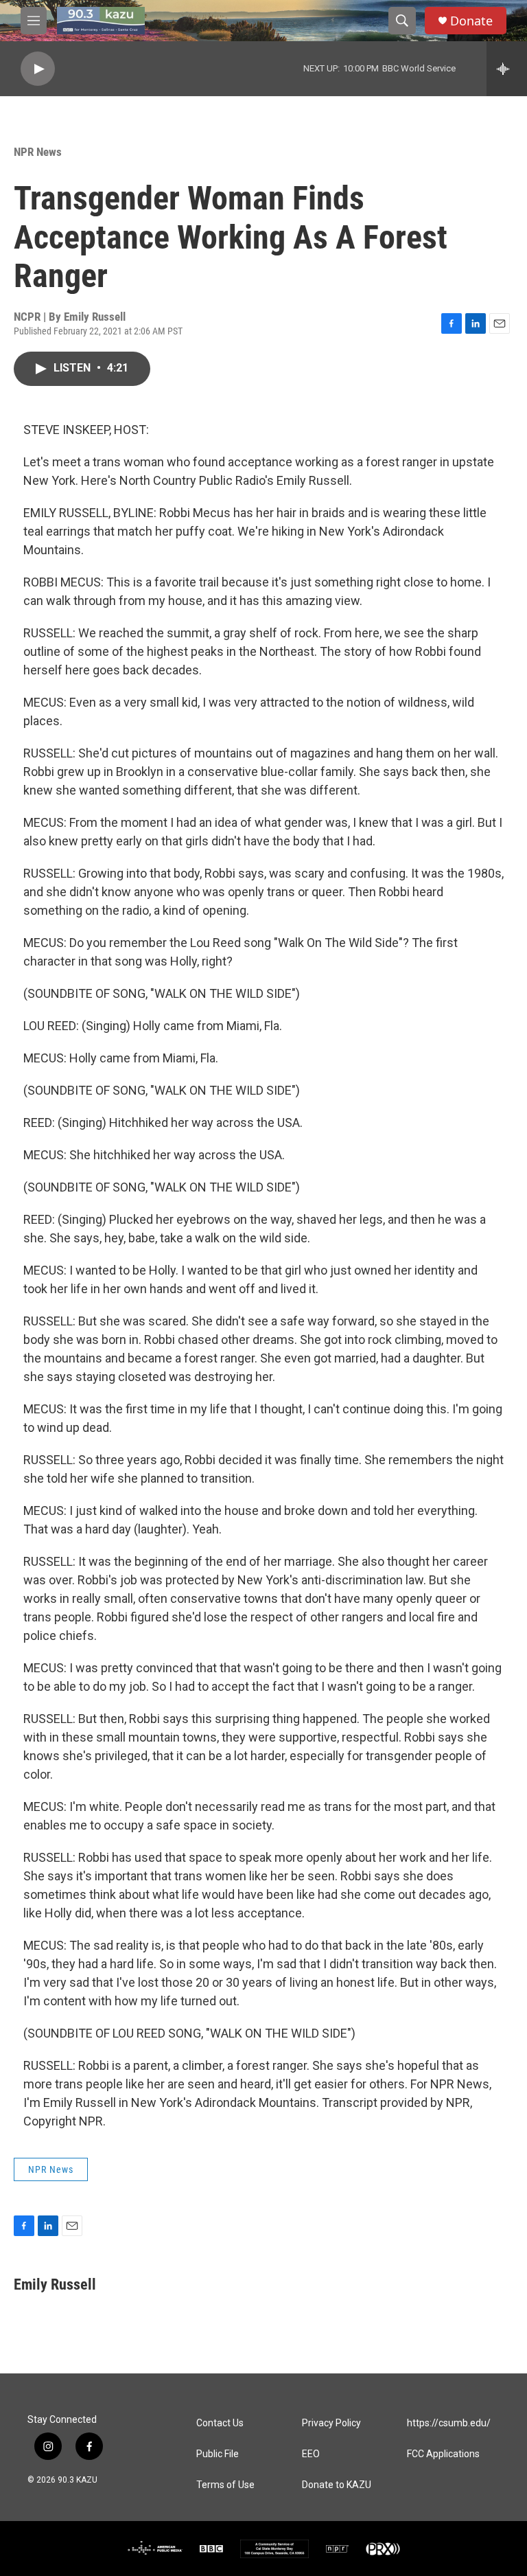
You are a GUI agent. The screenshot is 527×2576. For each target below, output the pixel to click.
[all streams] (507, 69)
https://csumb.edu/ (449, 2423)
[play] (38, 69)
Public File (218, 2454)
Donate (471, 21)
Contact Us (220, 2423)
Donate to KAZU (337, 2485)
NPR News (38, 152)
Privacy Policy (331, 2423)
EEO (311, 2454)
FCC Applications (443, 2454)
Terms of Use (225, 2485)
